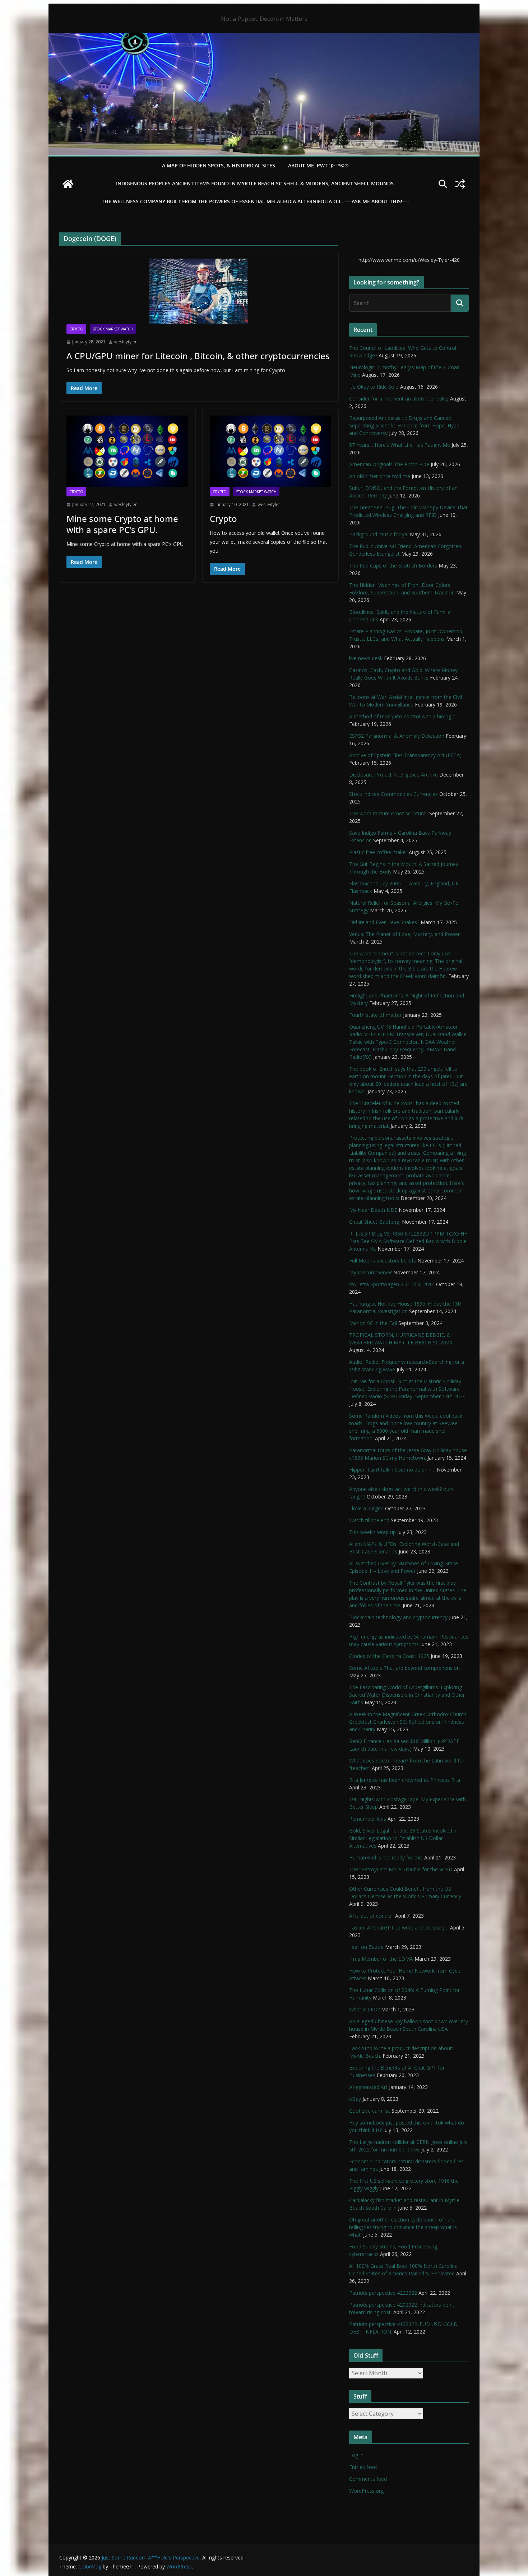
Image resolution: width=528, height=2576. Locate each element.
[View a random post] (460, 184)
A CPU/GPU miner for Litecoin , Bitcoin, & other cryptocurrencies (198, 356)
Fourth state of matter (375, 1015)
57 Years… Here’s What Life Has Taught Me (400, 445)
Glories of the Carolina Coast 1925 (389, 1656)
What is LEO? (364, 2009)
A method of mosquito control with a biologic (402, 716)
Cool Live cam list (370, 2111)
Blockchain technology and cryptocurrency (398, 1617)
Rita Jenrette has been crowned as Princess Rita (405, 1780)
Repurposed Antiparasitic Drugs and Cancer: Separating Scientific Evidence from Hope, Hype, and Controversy (405, 425)
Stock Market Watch (113, 329)
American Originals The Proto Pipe (389, 464)
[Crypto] (271, 451)
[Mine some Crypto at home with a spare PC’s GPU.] (127, 451)
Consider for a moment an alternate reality (399, 399)
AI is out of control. (371, 1916)
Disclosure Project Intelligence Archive (393, 775)
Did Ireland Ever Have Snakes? (384, 922)
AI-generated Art (368, 2087)
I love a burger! (366, 1508)
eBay (355, 2099)
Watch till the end (369, 1520)
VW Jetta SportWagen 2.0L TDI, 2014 (392, 1284)
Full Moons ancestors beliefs (383, 1261)
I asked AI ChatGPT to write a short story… (399, 1928)
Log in (356, 2455)
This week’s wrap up (372, 1532)
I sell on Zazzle (366, 1947)
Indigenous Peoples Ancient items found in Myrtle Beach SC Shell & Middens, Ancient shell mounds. (256, 183)
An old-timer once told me (380, 476)
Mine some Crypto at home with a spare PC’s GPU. (122, 524)
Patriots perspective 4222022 (383, 2293)
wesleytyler (126, 342)
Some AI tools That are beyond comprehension (404, 1668)
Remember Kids (368, 1819)
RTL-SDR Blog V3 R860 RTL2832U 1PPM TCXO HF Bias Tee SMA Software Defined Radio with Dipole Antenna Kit (408, 1241)
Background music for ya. (379, 534)
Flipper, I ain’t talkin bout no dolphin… (392, 1470)
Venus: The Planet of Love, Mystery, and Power (404, 934)
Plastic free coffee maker (378, 852)
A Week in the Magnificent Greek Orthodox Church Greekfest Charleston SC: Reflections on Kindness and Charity (408, 1722)
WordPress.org (366, 2491)
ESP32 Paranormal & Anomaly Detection (397, 736)
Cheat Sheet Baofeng (375, 1222)
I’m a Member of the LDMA (381, 1959)
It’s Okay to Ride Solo (374, 387)
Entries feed (363, 2467)
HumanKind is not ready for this (386, 1857)
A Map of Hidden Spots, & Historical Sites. (219, 165)
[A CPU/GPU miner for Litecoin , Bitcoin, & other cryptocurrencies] (199, 291)
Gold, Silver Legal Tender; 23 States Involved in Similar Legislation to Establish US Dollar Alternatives (403, 1838)
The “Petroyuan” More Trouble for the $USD (401, 1869)
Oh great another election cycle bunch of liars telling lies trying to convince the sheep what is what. (403, 2227)
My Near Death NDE (373, 1210)
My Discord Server (370, 1272)
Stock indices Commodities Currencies (393, 794)
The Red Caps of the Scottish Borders (393, 566)
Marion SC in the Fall (373, 1323)
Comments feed (368, 2479)
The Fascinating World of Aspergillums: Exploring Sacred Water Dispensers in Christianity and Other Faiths (407, 1695)
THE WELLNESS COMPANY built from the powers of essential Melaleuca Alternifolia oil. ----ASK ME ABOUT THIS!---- (256, 201)
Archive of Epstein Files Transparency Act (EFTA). (406, 755)
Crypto (76, 329)
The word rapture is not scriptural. (388, 813)
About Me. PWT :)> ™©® (318, 165)
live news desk (366, 658)
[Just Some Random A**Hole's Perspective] (264, 38)
